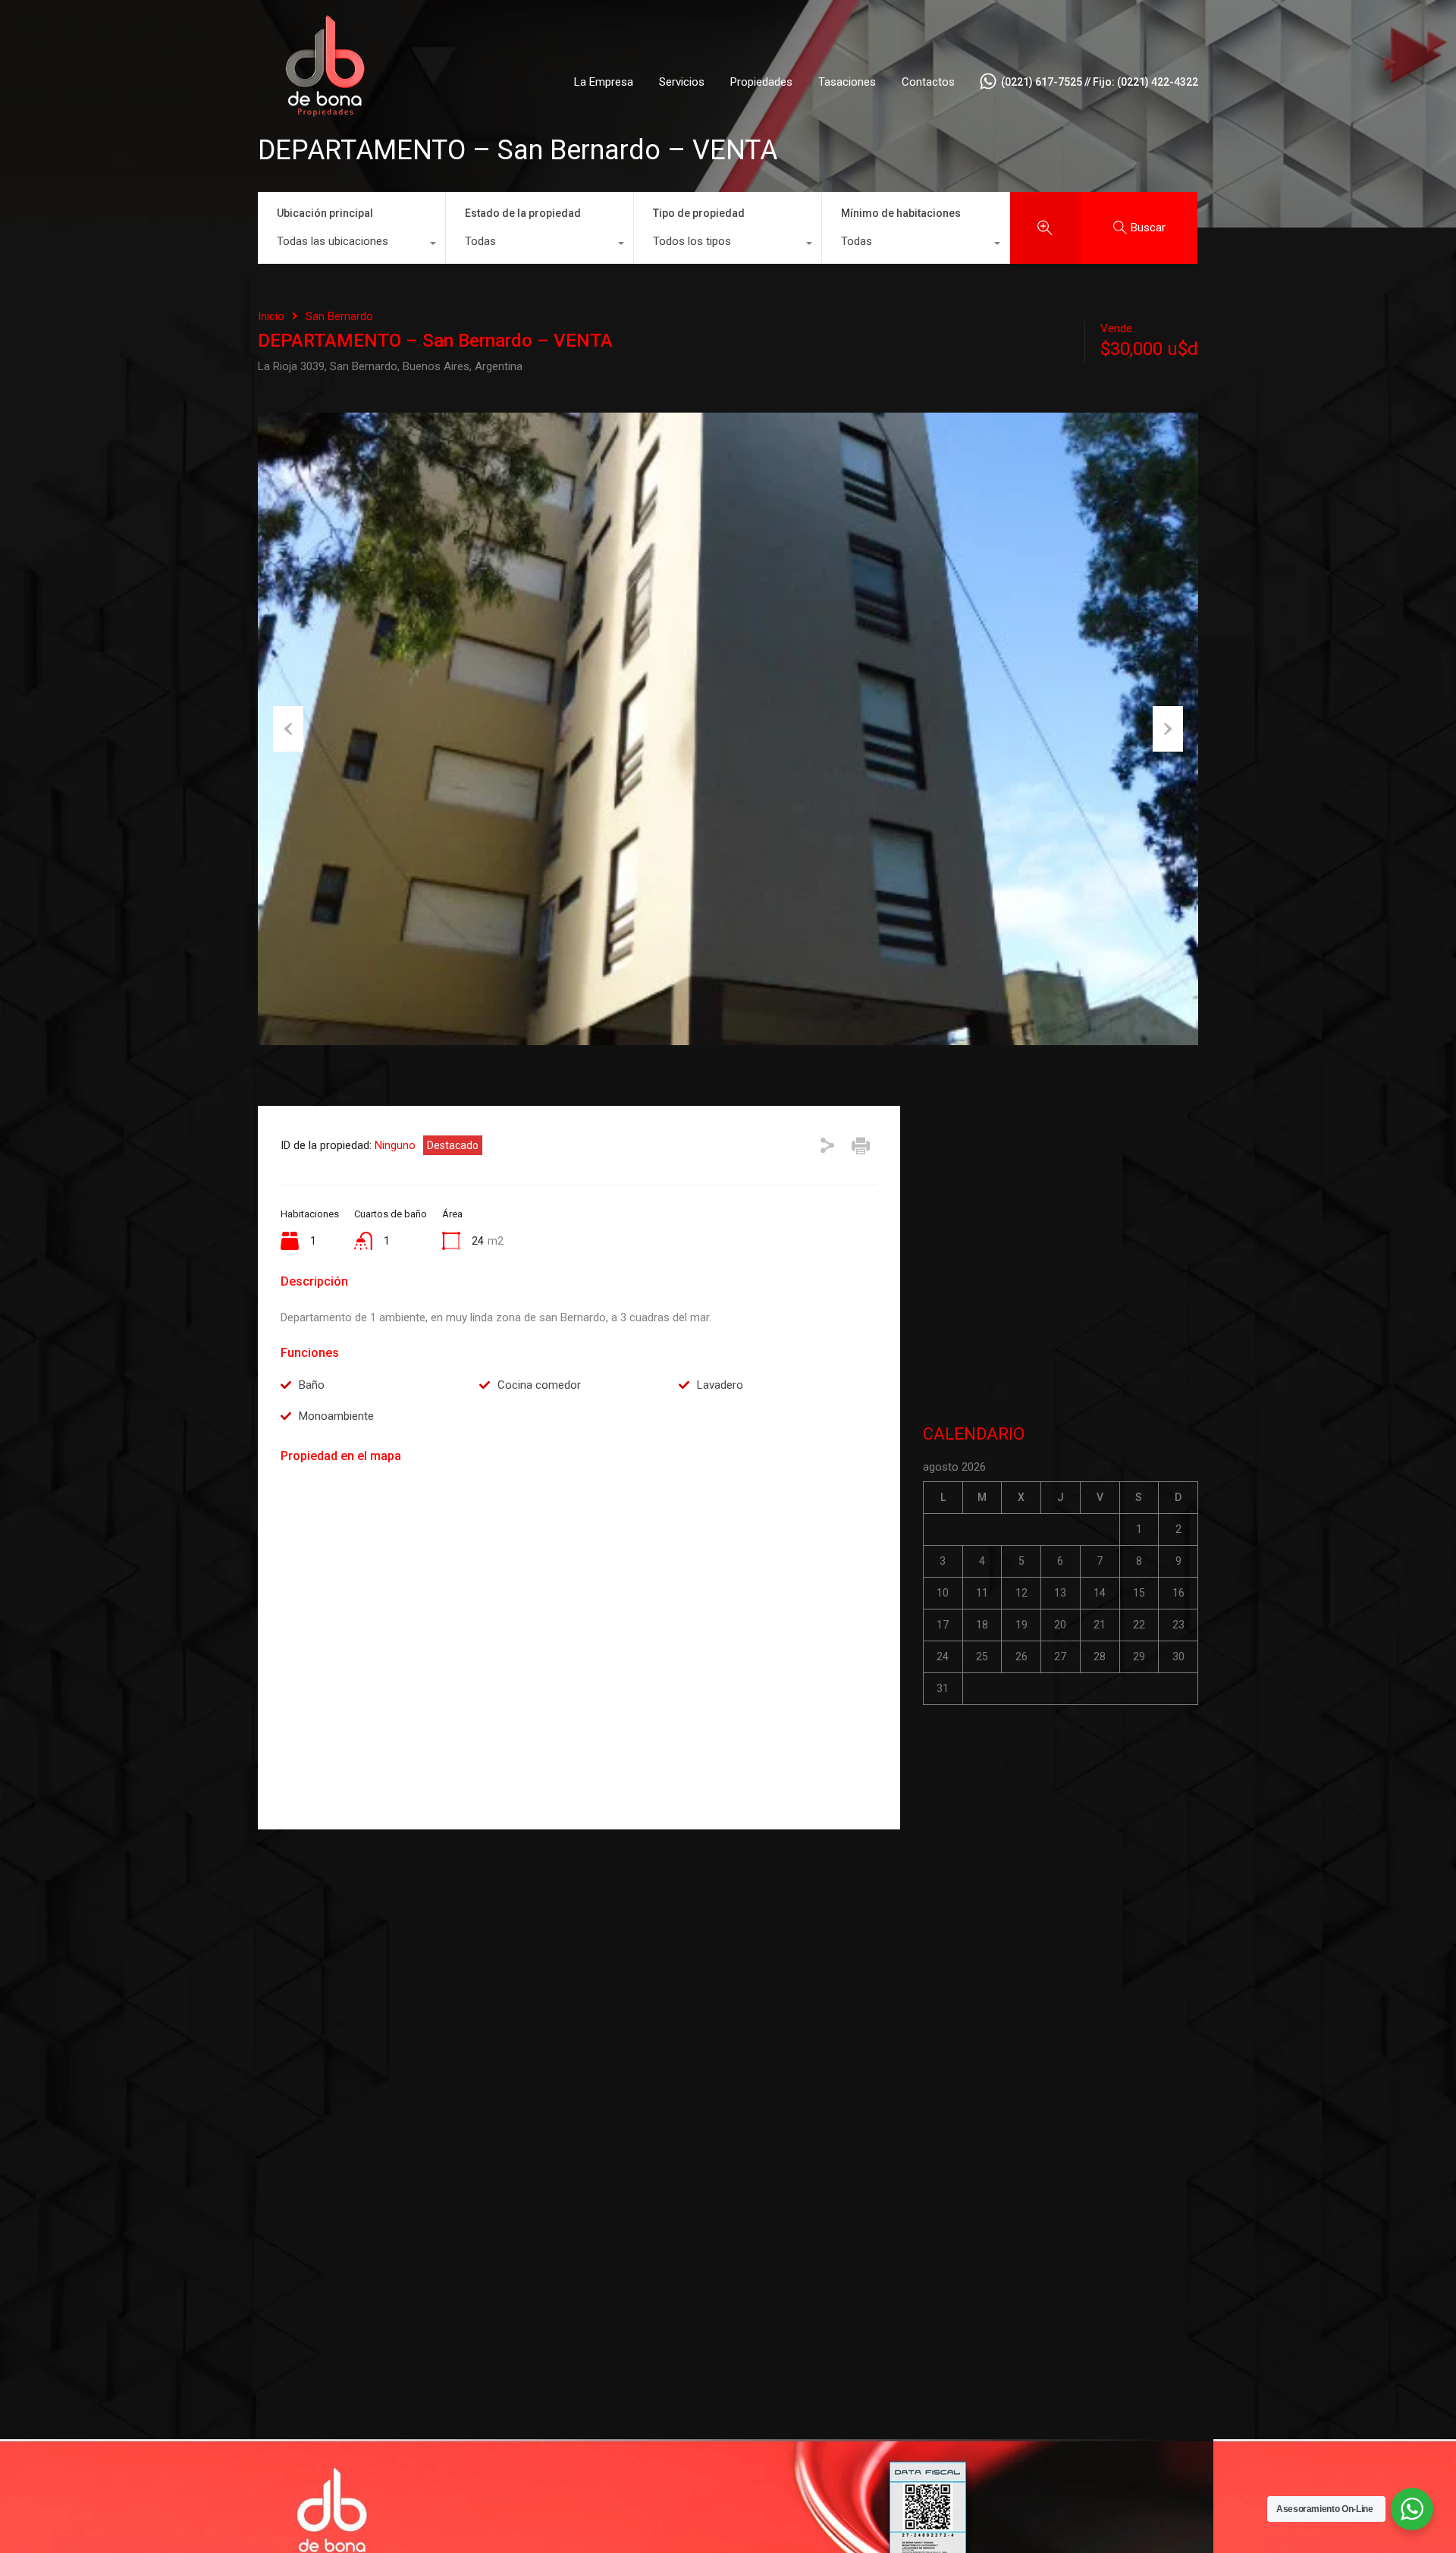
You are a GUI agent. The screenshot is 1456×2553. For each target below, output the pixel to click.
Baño (312, 1385)
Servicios (682, 82)
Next (1168, 729)
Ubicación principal (325, 213)
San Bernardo (339, 316)
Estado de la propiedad (523, 213)
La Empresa (604, 82)
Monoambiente (336, 1416)
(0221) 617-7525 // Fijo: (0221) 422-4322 (1100, 82)
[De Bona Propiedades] (326, 142)
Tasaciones (847, 82)
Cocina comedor (539, 1385)
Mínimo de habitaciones (901, 213)
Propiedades (761, 82)
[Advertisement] (1061, 1258)
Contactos (928, 82)
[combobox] (351, 245)
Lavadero (720, 1385)
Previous (288, 729)
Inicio (271, 316)
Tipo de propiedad (699, 213)
